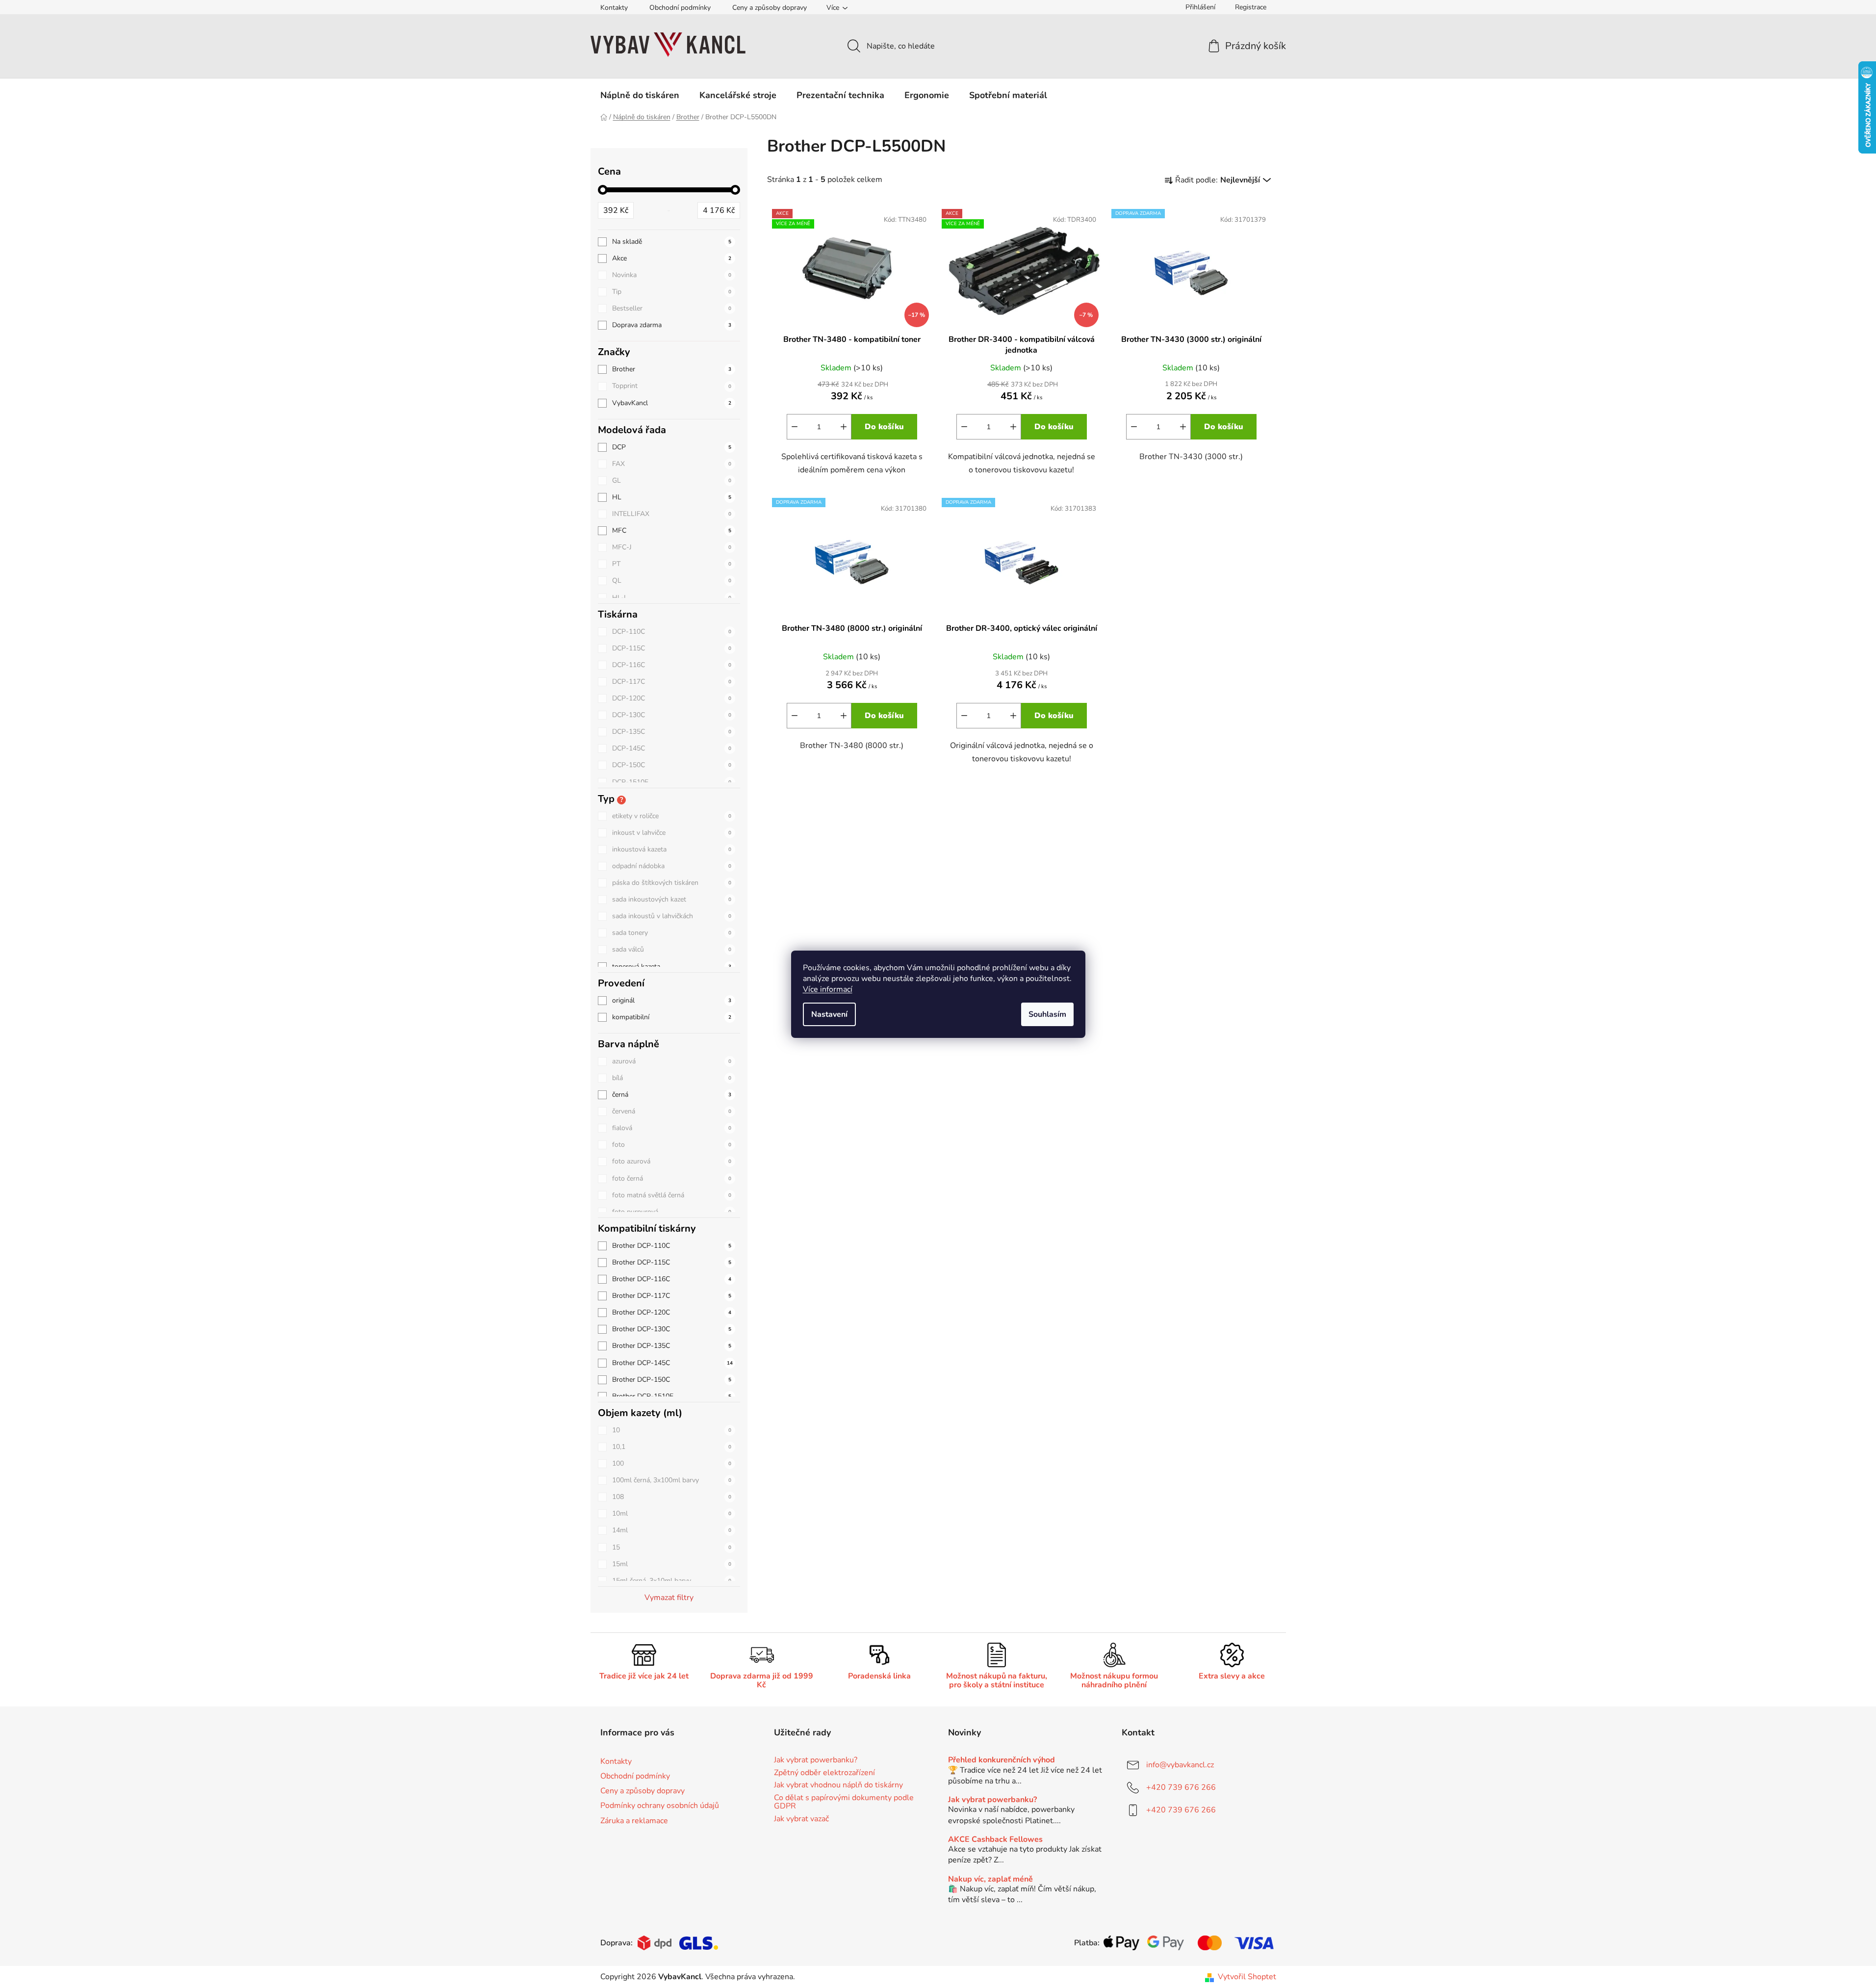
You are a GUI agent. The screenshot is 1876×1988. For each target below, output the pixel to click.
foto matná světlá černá (672, 1195)
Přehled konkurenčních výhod (1002, 1760)
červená (672, 1111)
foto (672, 1145)
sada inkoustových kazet (672, 899)
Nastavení (829, 1014)
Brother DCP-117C (672, 1296)
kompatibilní (672, 1017)
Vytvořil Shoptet (1247, 1977)
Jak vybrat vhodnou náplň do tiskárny (838, 1785)
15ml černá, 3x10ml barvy (672, 1581)
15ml (672, 1564)
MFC (672, 530)
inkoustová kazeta (672, 849)
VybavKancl (672, 403)
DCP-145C (672, 748)
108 (672, 1497)
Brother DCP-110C (672, 1246)
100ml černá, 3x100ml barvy (672, 1480)
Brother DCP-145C (672, 1363)
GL (672, 480)
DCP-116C (672, 665)
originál (672, 1000)
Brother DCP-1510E (672, 1396)
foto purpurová (672, 1212)
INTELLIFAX (672, 514)
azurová (672, 1061)
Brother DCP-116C (672, 1279)
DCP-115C (672, 648)
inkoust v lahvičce (672, 833)
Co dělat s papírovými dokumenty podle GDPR (844, 1802)
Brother (672, 369)
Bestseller (672, 308)
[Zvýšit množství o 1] (844, 427)
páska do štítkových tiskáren (672, 883)
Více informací (828, 989)
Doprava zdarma (672, 325)
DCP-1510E (672, 782)
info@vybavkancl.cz (1180, 1765)
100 (672, 1463)
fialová (672, 1128)
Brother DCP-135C (672, 1346)
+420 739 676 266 (1181, 1787)
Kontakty (614, 8)
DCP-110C (672, 632)
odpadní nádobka (672, 866)
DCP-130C (672, 715)
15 (672, 1547)
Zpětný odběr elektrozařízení (824, 1773)
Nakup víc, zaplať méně (990, 1880)
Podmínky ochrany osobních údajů (660, 1806)
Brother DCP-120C (672, 1312)
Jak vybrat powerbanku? (816, 1760)
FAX (672, 464)
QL (672, 581)
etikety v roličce (672, 816)
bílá (672, 1078)
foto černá (672, 1178)
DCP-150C (672, 765)
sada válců (672, 949)
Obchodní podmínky (680, 8)
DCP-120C (672, 698)
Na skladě (672, 242)
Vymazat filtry (669, 1598)
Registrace (1251, 7)
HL (672, 497)
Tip (672, 292)
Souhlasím (1047, 1014)
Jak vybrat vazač (801, 1819)
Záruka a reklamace (634, 1821)
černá (672, 1095)
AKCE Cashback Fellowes (995, 1840)
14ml (672, 1530)
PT (672, 564)
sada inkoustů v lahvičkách (672, 916)
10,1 (672, 1447)
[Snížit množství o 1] (795, 427)
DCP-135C (672, 732)
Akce (672, 258)
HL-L (672, 598)
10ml (672, 1513)
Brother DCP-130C (672, 1329)
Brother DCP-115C (672, 1262)
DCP (672, 447)
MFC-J (672, 547)
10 (672, 1430)
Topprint (672, 386)
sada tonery (672, 933)
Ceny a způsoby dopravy (770, 8)
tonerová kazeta (672, 967)
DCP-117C (672, 682)
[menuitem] (640, 95)
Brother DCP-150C (672, 1380)
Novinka (672, 275)
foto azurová (672, 1161)
